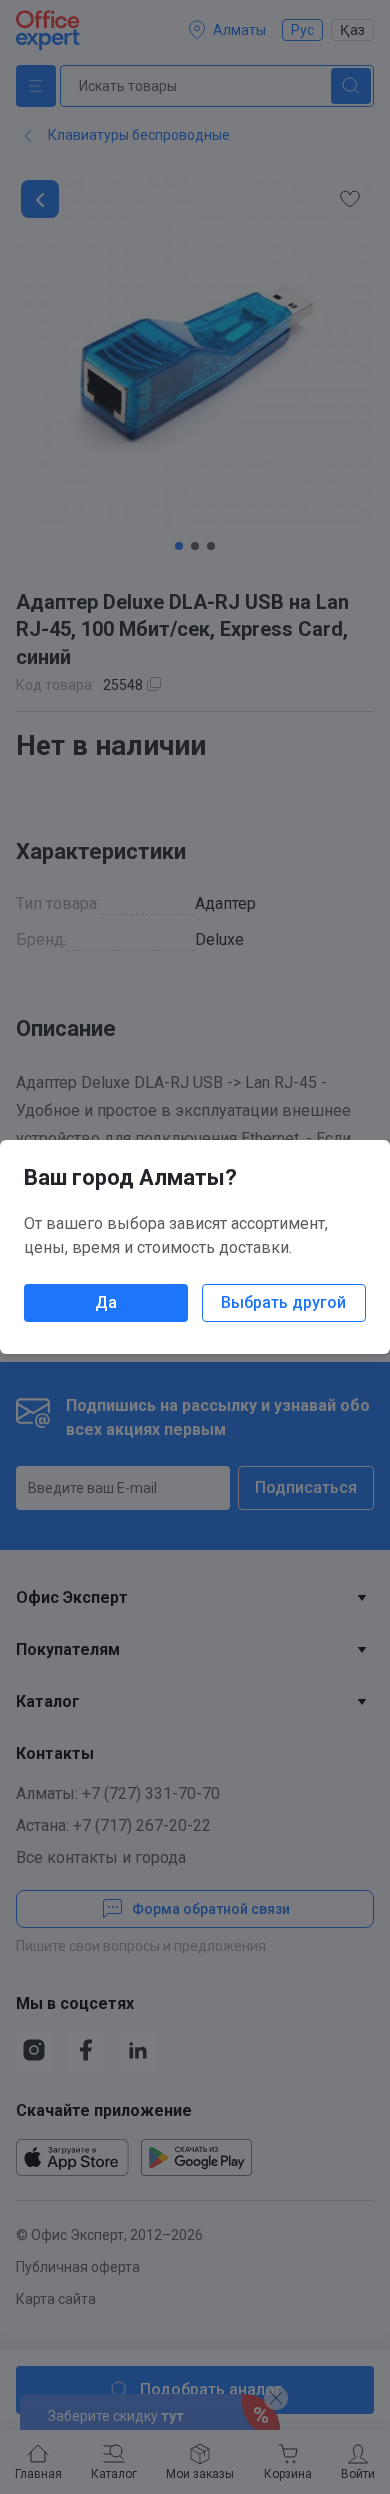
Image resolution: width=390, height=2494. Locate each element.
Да (106, 1302)
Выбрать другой (283, 1302)
